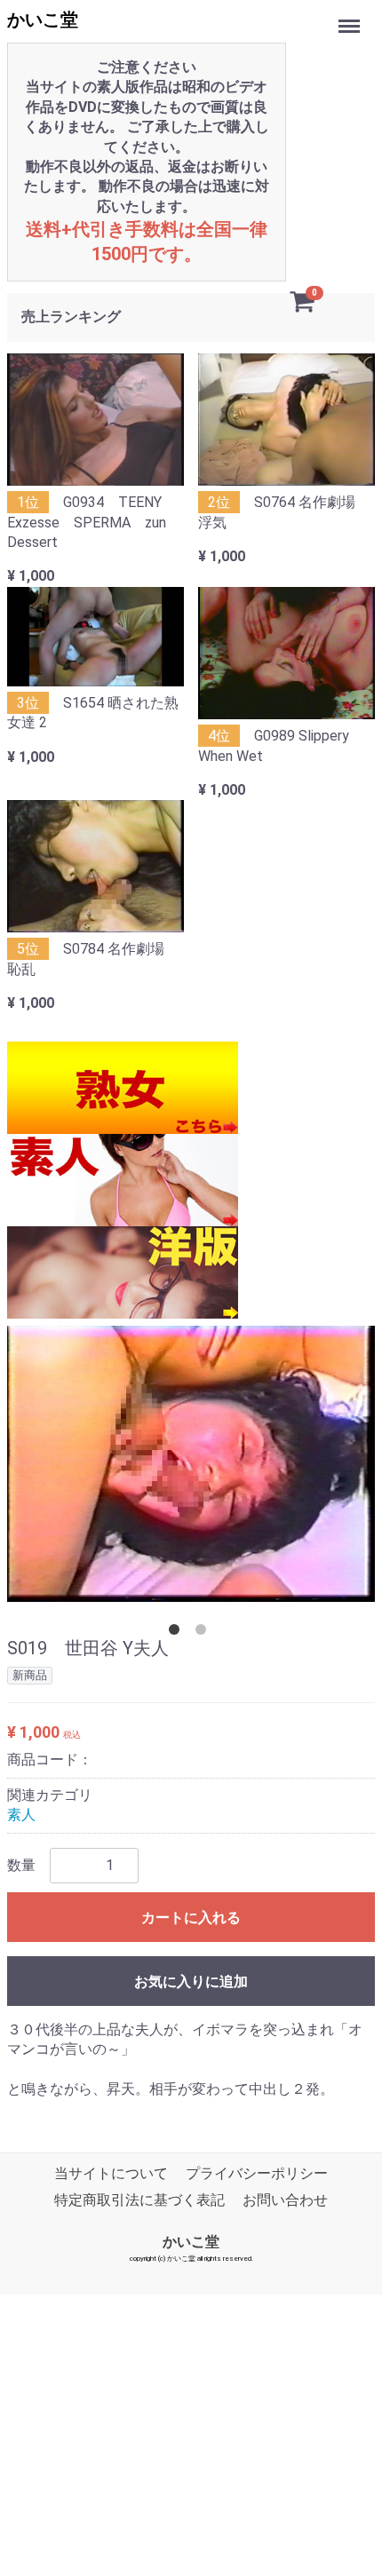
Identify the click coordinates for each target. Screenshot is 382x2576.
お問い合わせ (285, 2201)
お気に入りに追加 (191, 1982)
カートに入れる (191, 1918)
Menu (351, 16)
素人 (21, 1815)
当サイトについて (111, 2173)
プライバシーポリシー (257, 2173)
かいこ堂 (43, 20)
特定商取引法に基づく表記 (139, 2201)
